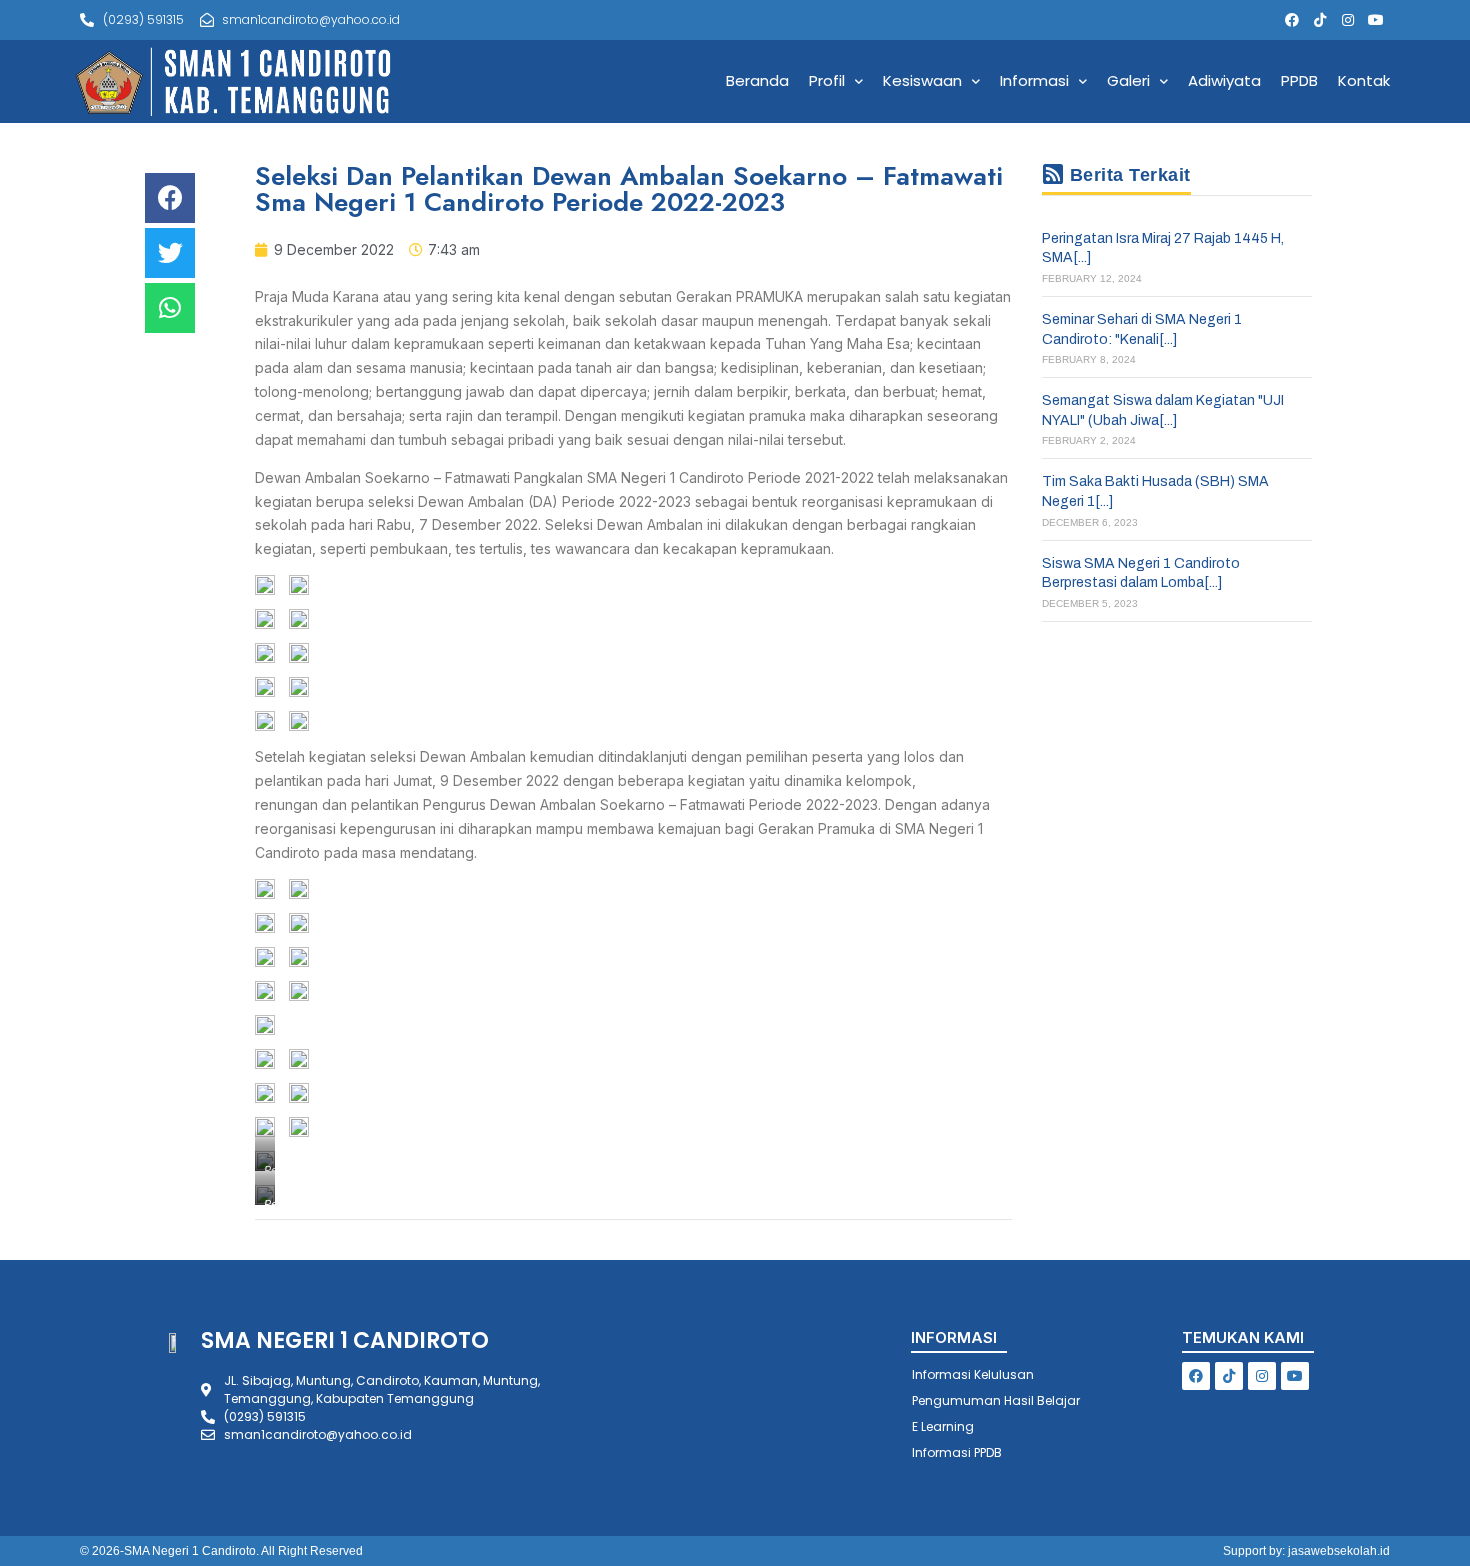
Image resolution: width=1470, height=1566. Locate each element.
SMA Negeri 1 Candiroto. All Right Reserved (243, 1551)
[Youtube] (1376, 20)
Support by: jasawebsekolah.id (1306, 1551)
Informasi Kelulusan (973, 1374)
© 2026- (102, 1551)
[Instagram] (1348, 20)
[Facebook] (1292, 20)
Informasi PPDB (957, 1452)
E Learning (943, 1426)
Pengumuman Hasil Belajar (996, 1400)
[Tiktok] (1320, 20)
